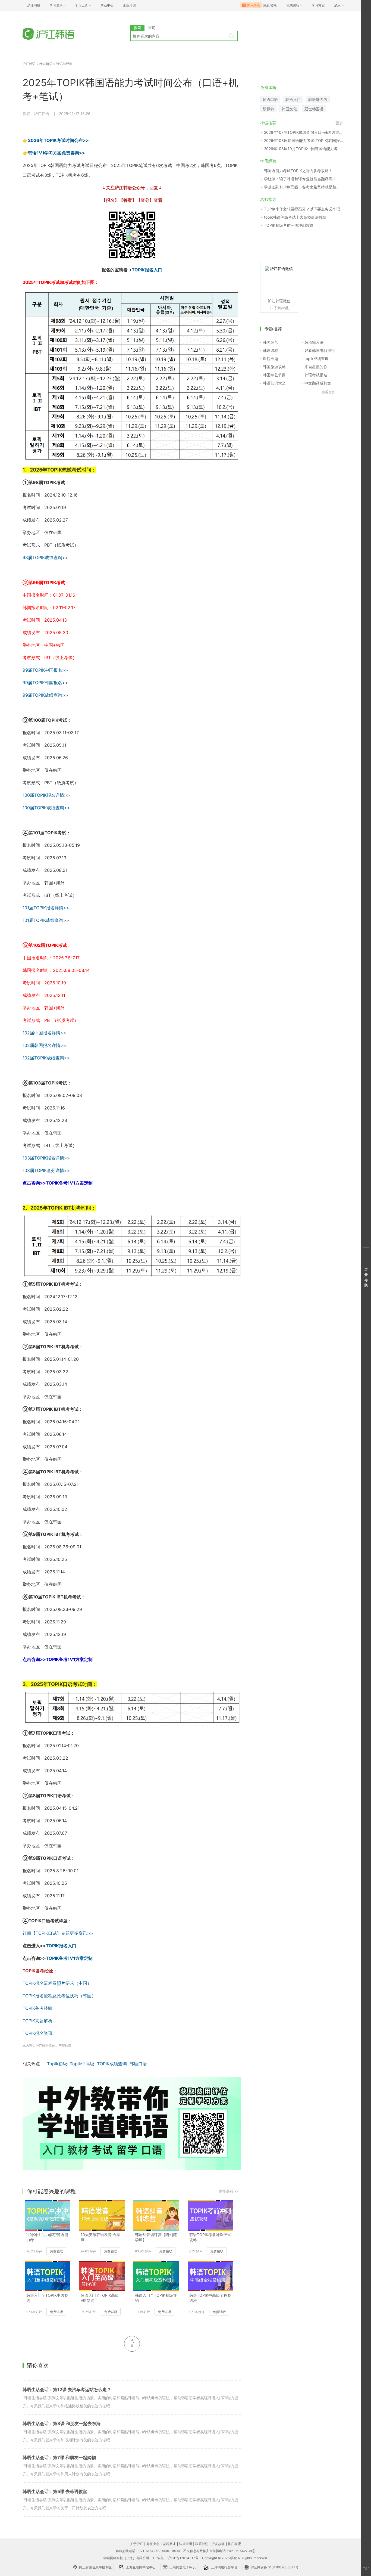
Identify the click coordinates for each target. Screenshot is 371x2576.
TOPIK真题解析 (37, 2021)
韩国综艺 (271, 342)
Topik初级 (57, 2064)
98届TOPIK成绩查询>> (45, 557)
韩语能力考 (318, 99)
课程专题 (271, 359)
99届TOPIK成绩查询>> (45, 695)
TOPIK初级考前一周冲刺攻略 (289, 225)
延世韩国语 (314, 109)
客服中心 (153, 2544)
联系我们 (202, 2544)
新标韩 (268, 109)
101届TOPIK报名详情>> (46, 908)
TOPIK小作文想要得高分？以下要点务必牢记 (302, 209)
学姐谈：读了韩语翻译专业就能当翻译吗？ (300, 179)
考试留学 (46, 64)
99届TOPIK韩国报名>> (45, 683)
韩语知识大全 (274, 383)
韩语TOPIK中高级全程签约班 (210, 2298)
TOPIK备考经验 (37, 2008)
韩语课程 (271, 350)
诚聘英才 (169, 2544)
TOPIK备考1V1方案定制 (69, 1958)
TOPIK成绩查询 (112, 2064)
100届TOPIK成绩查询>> (46, 808)
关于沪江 (137, 2544)
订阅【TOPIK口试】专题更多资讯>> (58, 1933)
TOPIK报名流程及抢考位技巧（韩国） (59, 1996)
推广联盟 (234, 2544)
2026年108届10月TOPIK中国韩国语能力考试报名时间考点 (304, 149)
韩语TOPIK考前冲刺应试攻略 (210, 2237)
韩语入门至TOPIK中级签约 (47, 2298)
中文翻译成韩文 (318, 383)
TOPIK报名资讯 (37, 2033)
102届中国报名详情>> (44, 1033)
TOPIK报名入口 (147, 270)
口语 (27, 175)
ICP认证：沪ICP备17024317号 (175, 2558)
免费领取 (56, 2251)
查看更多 (328, 392)
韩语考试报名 (316, 375)
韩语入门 (293, 99)
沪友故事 (218, 2544)
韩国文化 (289, 109)
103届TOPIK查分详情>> (46, 1170)
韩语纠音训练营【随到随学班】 (156, 2237)
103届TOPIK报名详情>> (46, 1158)
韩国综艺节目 (274, 375)
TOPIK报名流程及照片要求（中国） (57, 1983)
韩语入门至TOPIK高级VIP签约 (100, 2298)
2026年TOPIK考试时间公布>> (58, 140)
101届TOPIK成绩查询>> (46, 920)
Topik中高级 (82, 2064)
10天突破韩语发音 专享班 (100, 2237)
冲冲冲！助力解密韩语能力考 (47, 2237)
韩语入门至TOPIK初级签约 (156, 2298)
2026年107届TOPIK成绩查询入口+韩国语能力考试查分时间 (304, 132)
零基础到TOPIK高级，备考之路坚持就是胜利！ (304, 187)
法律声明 (185, 2544)
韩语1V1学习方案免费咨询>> (56, 153)
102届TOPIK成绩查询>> (46, 1058)
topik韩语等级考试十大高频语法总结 (295, 217)
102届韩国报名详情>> (44, 1045)
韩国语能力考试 (65, 165)
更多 (339, 123)
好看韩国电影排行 (320, 350)
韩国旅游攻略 (274, 367)
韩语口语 (138, 2064)
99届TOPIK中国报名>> (45, 670)
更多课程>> (228, 2191)
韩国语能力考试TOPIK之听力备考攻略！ (298, 171)
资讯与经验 (64, 64)
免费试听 (56, 2312)
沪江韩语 (29, 64)
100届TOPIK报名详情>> (46, 795)
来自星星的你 (316, 367)
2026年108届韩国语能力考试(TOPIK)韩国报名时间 (304, 140)
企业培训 (129, 5)
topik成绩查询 (317, 359)
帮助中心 (107, 5)
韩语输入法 (314, 342)
